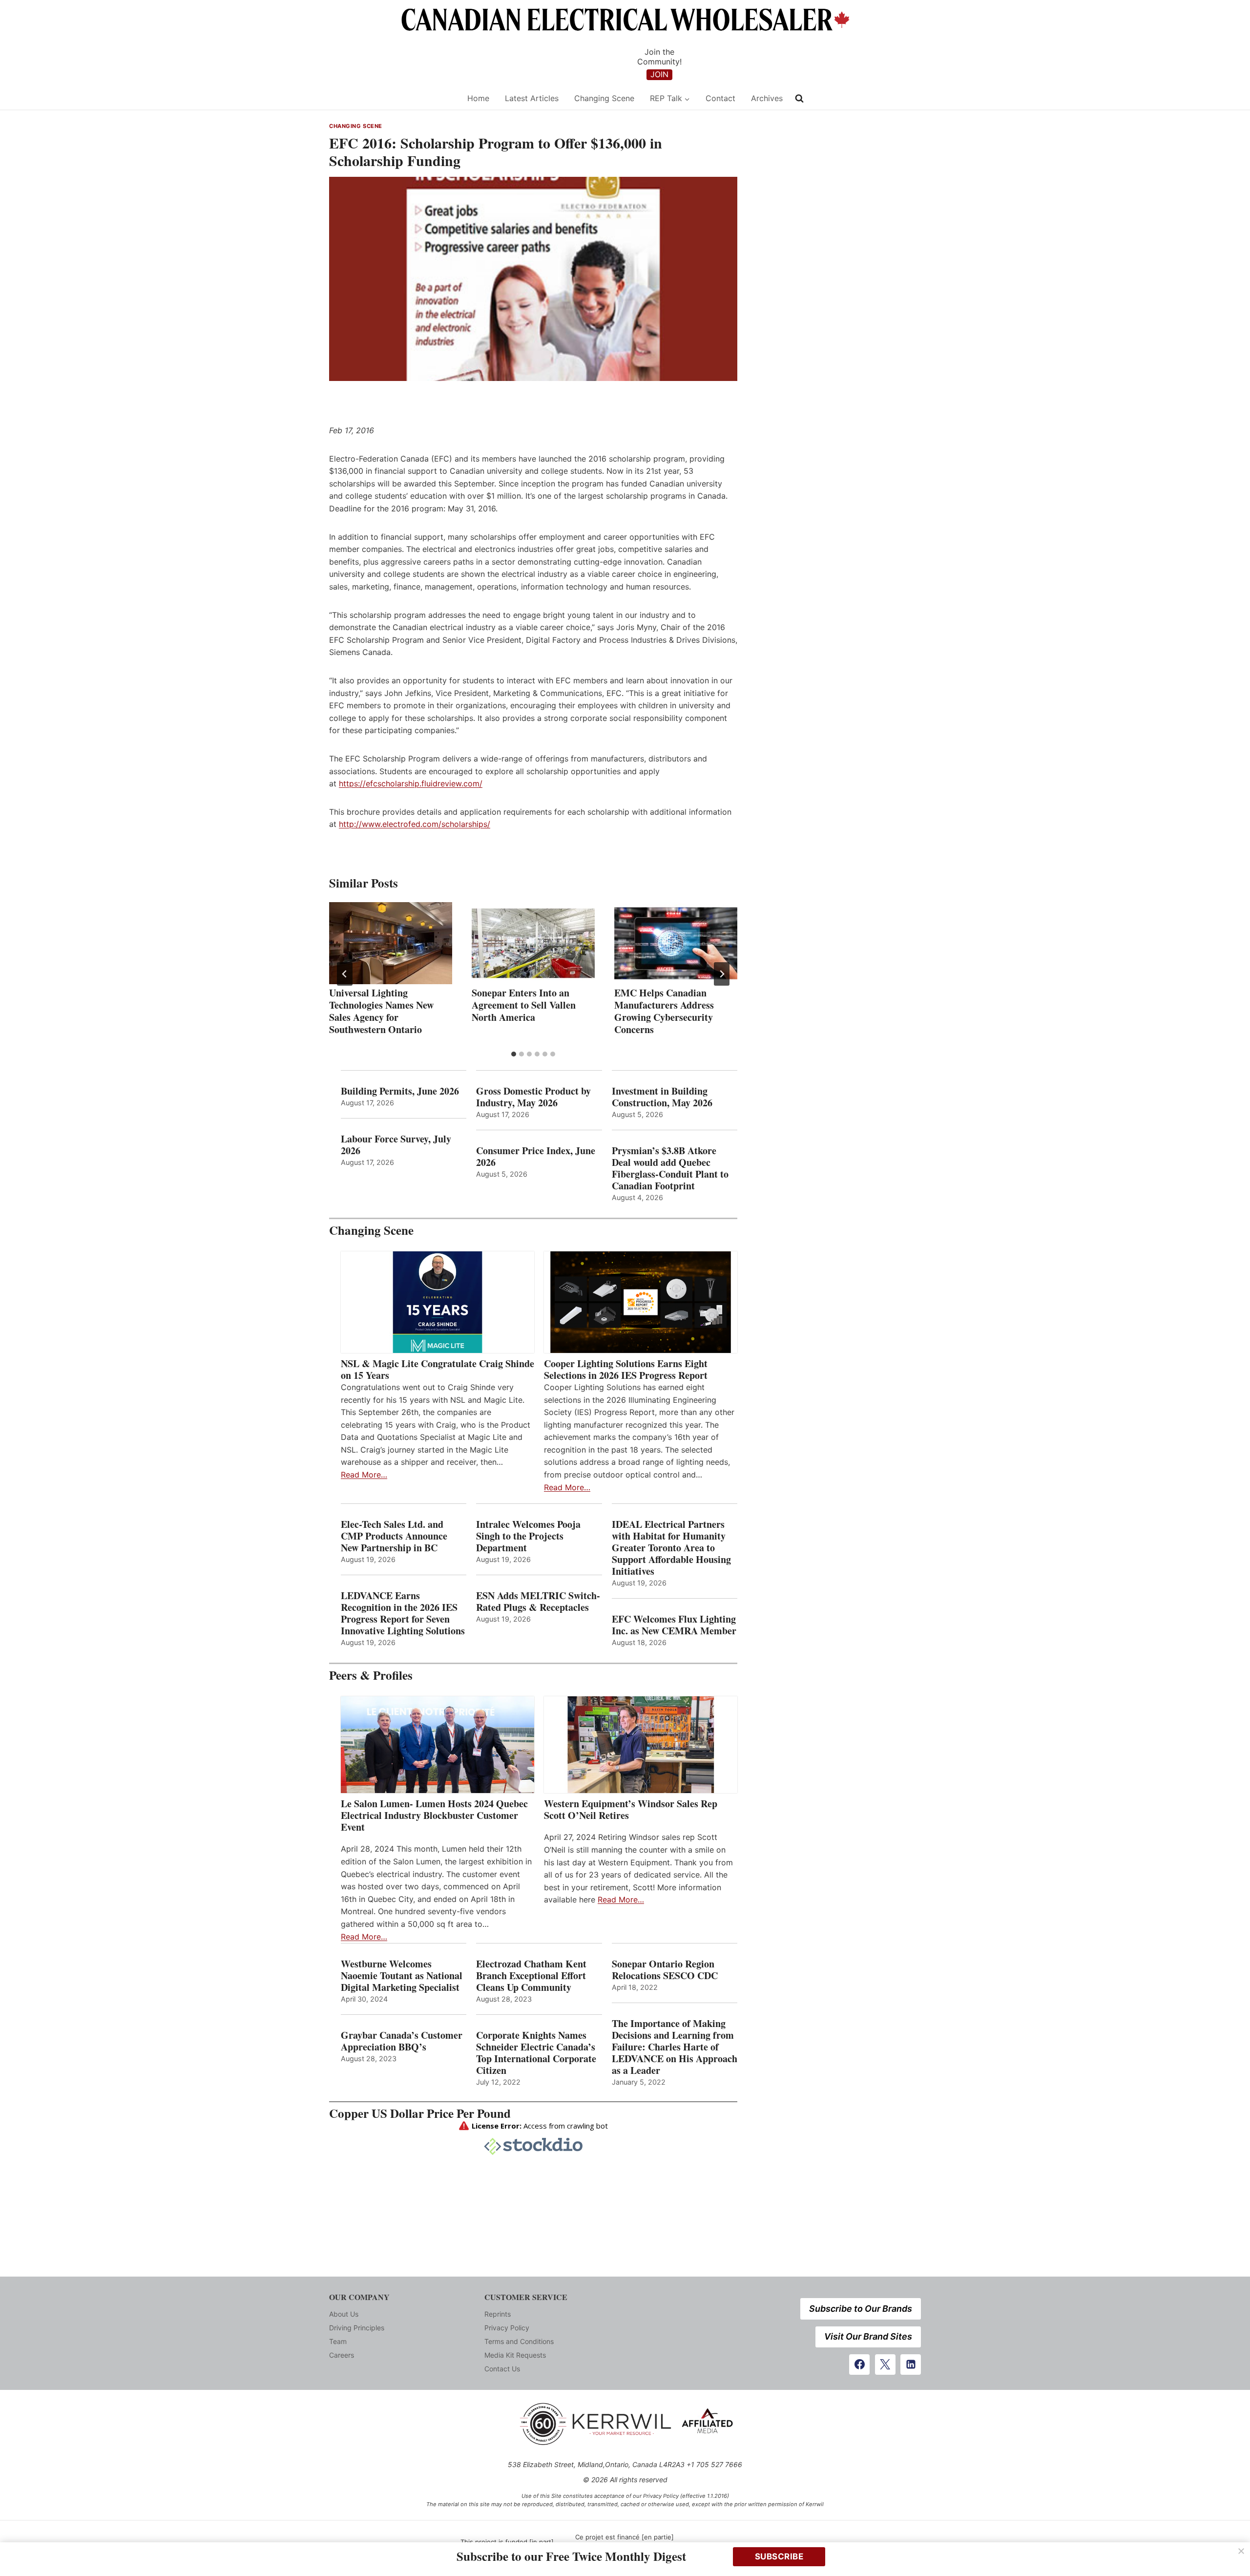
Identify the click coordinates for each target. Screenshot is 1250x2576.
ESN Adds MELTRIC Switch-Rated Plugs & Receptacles (538, 1602)
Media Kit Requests (515, 2355)
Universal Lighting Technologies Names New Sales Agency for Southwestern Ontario (381, 1011)
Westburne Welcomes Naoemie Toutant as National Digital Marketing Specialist (402, 1976)
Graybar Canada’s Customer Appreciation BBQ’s (402, 2041)
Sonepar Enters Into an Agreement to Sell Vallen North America (524, 1005)
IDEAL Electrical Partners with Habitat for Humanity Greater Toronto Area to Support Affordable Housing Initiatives (671, 1548)
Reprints (498, 2314)
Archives (767, 98)
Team (338, 2341)
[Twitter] (885, 2365)
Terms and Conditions (519, 2341)
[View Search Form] (799, 99)
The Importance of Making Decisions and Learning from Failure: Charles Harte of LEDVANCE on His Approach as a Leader (675, 2047)
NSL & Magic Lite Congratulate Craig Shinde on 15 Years (437, 1370)
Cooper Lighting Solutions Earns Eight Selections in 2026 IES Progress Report (627, 1370)
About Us (344, 2314)
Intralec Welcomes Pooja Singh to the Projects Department (528, 1536)
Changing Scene (604, 98)
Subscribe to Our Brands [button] (861, 2309)
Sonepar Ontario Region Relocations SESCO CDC (665, 1970)
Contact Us (502, 2369)
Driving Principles (357, 2328)
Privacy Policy (507, 2328)
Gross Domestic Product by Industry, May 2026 (533, 1097)
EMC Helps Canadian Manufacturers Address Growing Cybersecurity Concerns (664, 1011)
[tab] (514, 1054)
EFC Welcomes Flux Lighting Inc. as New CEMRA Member (674, 1625)
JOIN (659, 74)
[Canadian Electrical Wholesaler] (392, 98)
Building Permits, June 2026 (400, 1091)
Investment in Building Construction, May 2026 (662, 1097)
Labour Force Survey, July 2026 (396, 1145)
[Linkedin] (911, 2365)
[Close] (1241, 2551)
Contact (720, 98)
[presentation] (391, 943)
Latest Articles (532, 98)
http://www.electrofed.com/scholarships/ (415, 824)
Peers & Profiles (371, 1675)
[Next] (722, 974)
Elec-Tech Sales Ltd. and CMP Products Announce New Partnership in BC (394, 1536)
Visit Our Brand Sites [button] (868, 2336)
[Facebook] (859, 2365)
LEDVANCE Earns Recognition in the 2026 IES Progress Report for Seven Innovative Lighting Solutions (403, 1613)
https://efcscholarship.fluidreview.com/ (411, 783)
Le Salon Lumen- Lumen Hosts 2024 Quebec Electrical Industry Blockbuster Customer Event (434, 1816)
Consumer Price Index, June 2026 (536, 1157)
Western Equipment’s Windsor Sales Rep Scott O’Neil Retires (631, 1810)
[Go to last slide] (345, 974)
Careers (342, 2355)
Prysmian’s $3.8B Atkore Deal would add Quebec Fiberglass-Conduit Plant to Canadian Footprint (670, 1168)
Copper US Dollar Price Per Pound (420, 2113)
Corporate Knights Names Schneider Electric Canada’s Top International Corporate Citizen (536, 2053)
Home (478, 98)
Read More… (364, 1475)
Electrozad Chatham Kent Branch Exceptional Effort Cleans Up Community (531, 1976)
